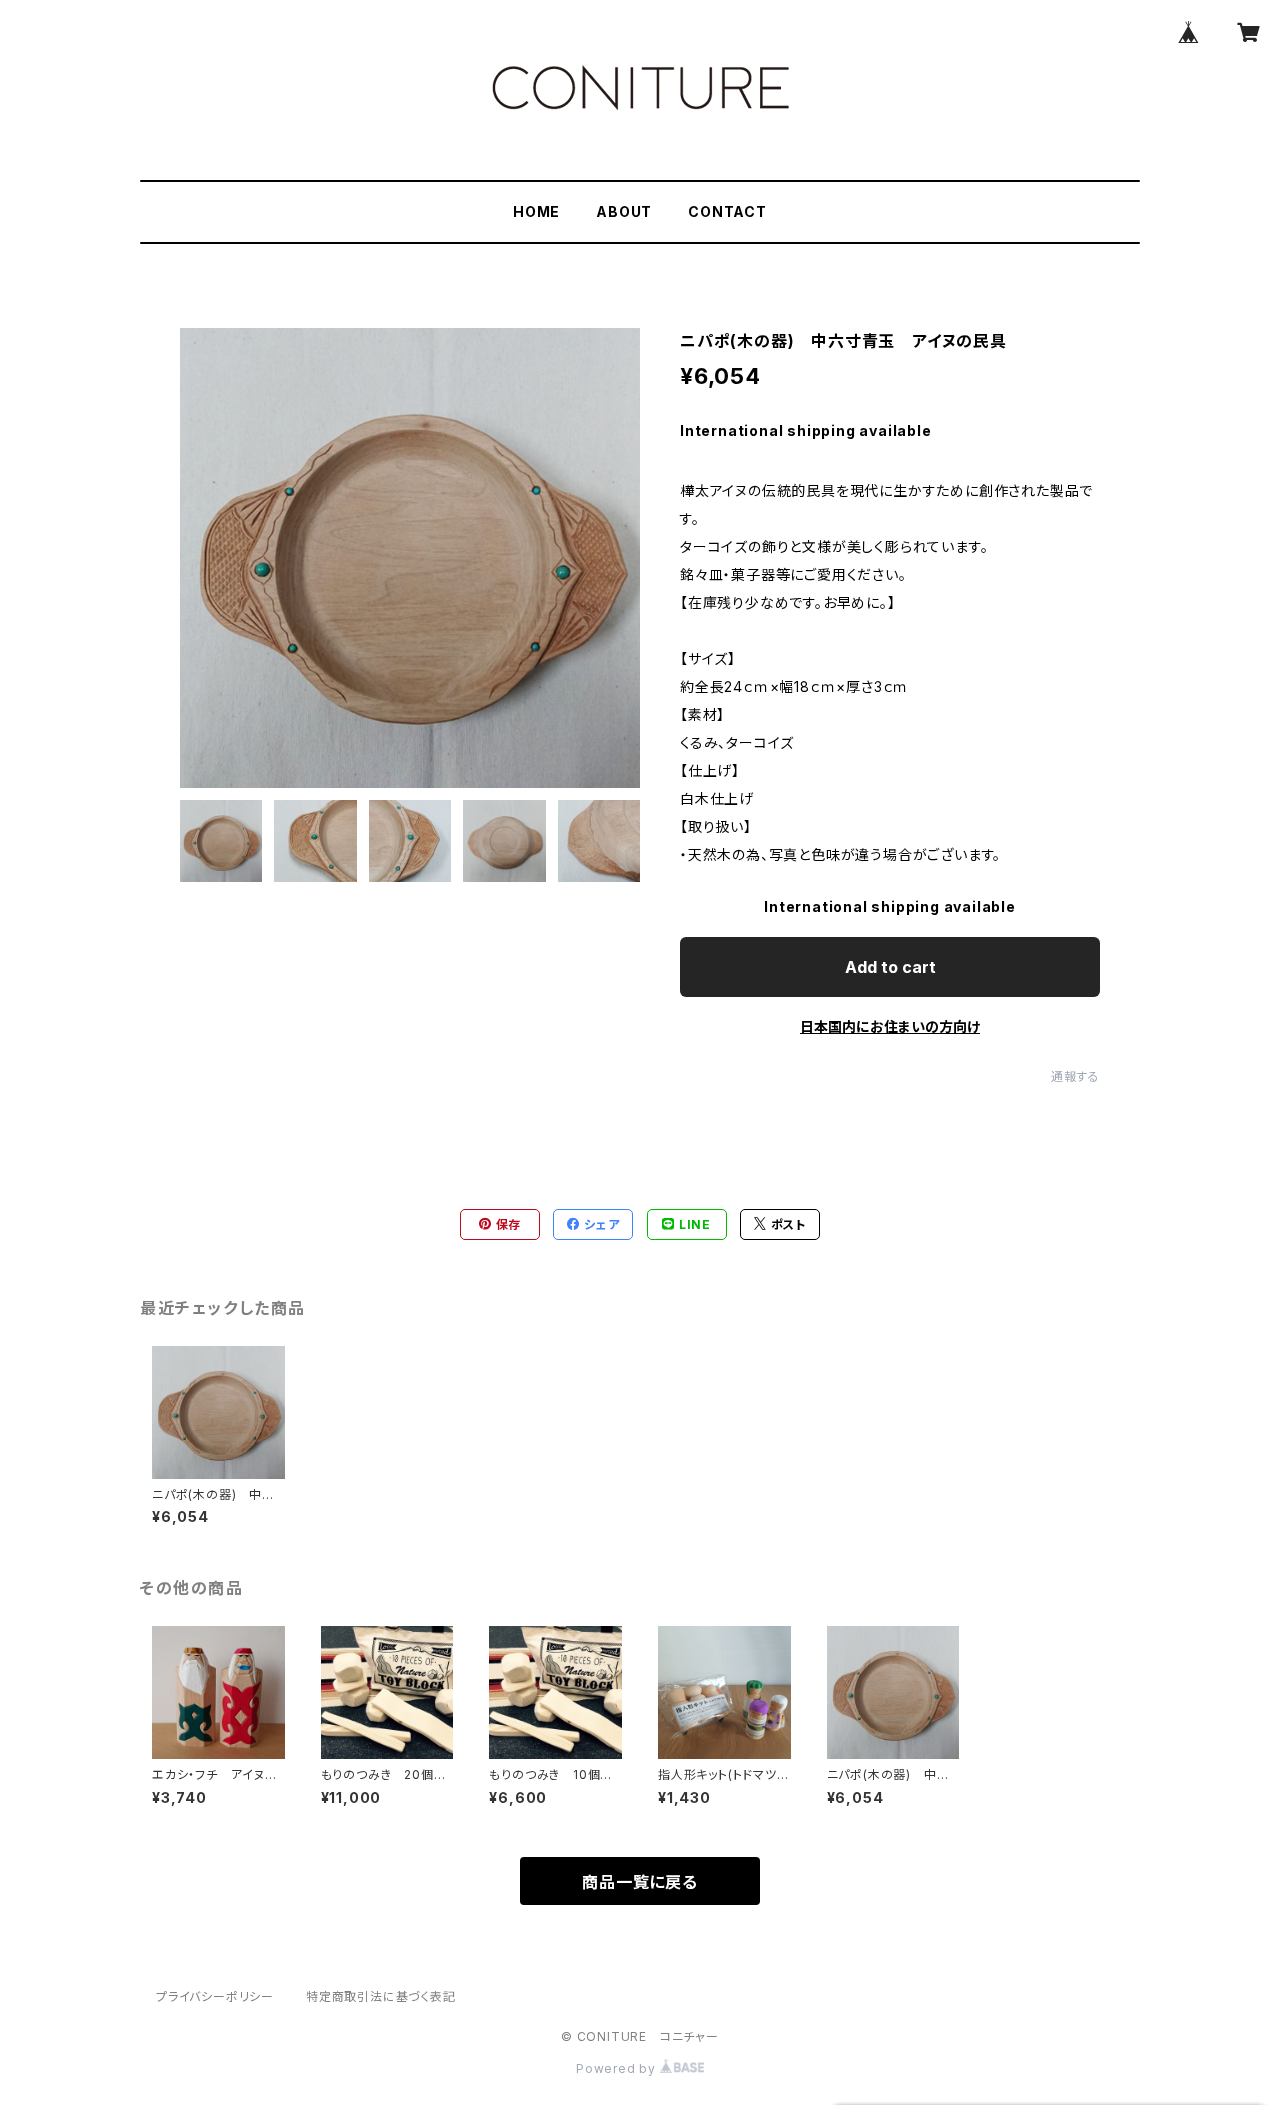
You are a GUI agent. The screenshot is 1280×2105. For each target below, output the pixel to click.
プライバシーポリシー (215, 1996)
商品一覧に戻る (640, 1882)
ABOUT (624, 211)
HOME (536, 211)
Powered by (618, 2068)
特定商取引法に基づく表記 (381, 1996)
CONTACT (727, 211)
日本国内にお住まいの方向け (890, 1026)
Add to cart (890, 967)
